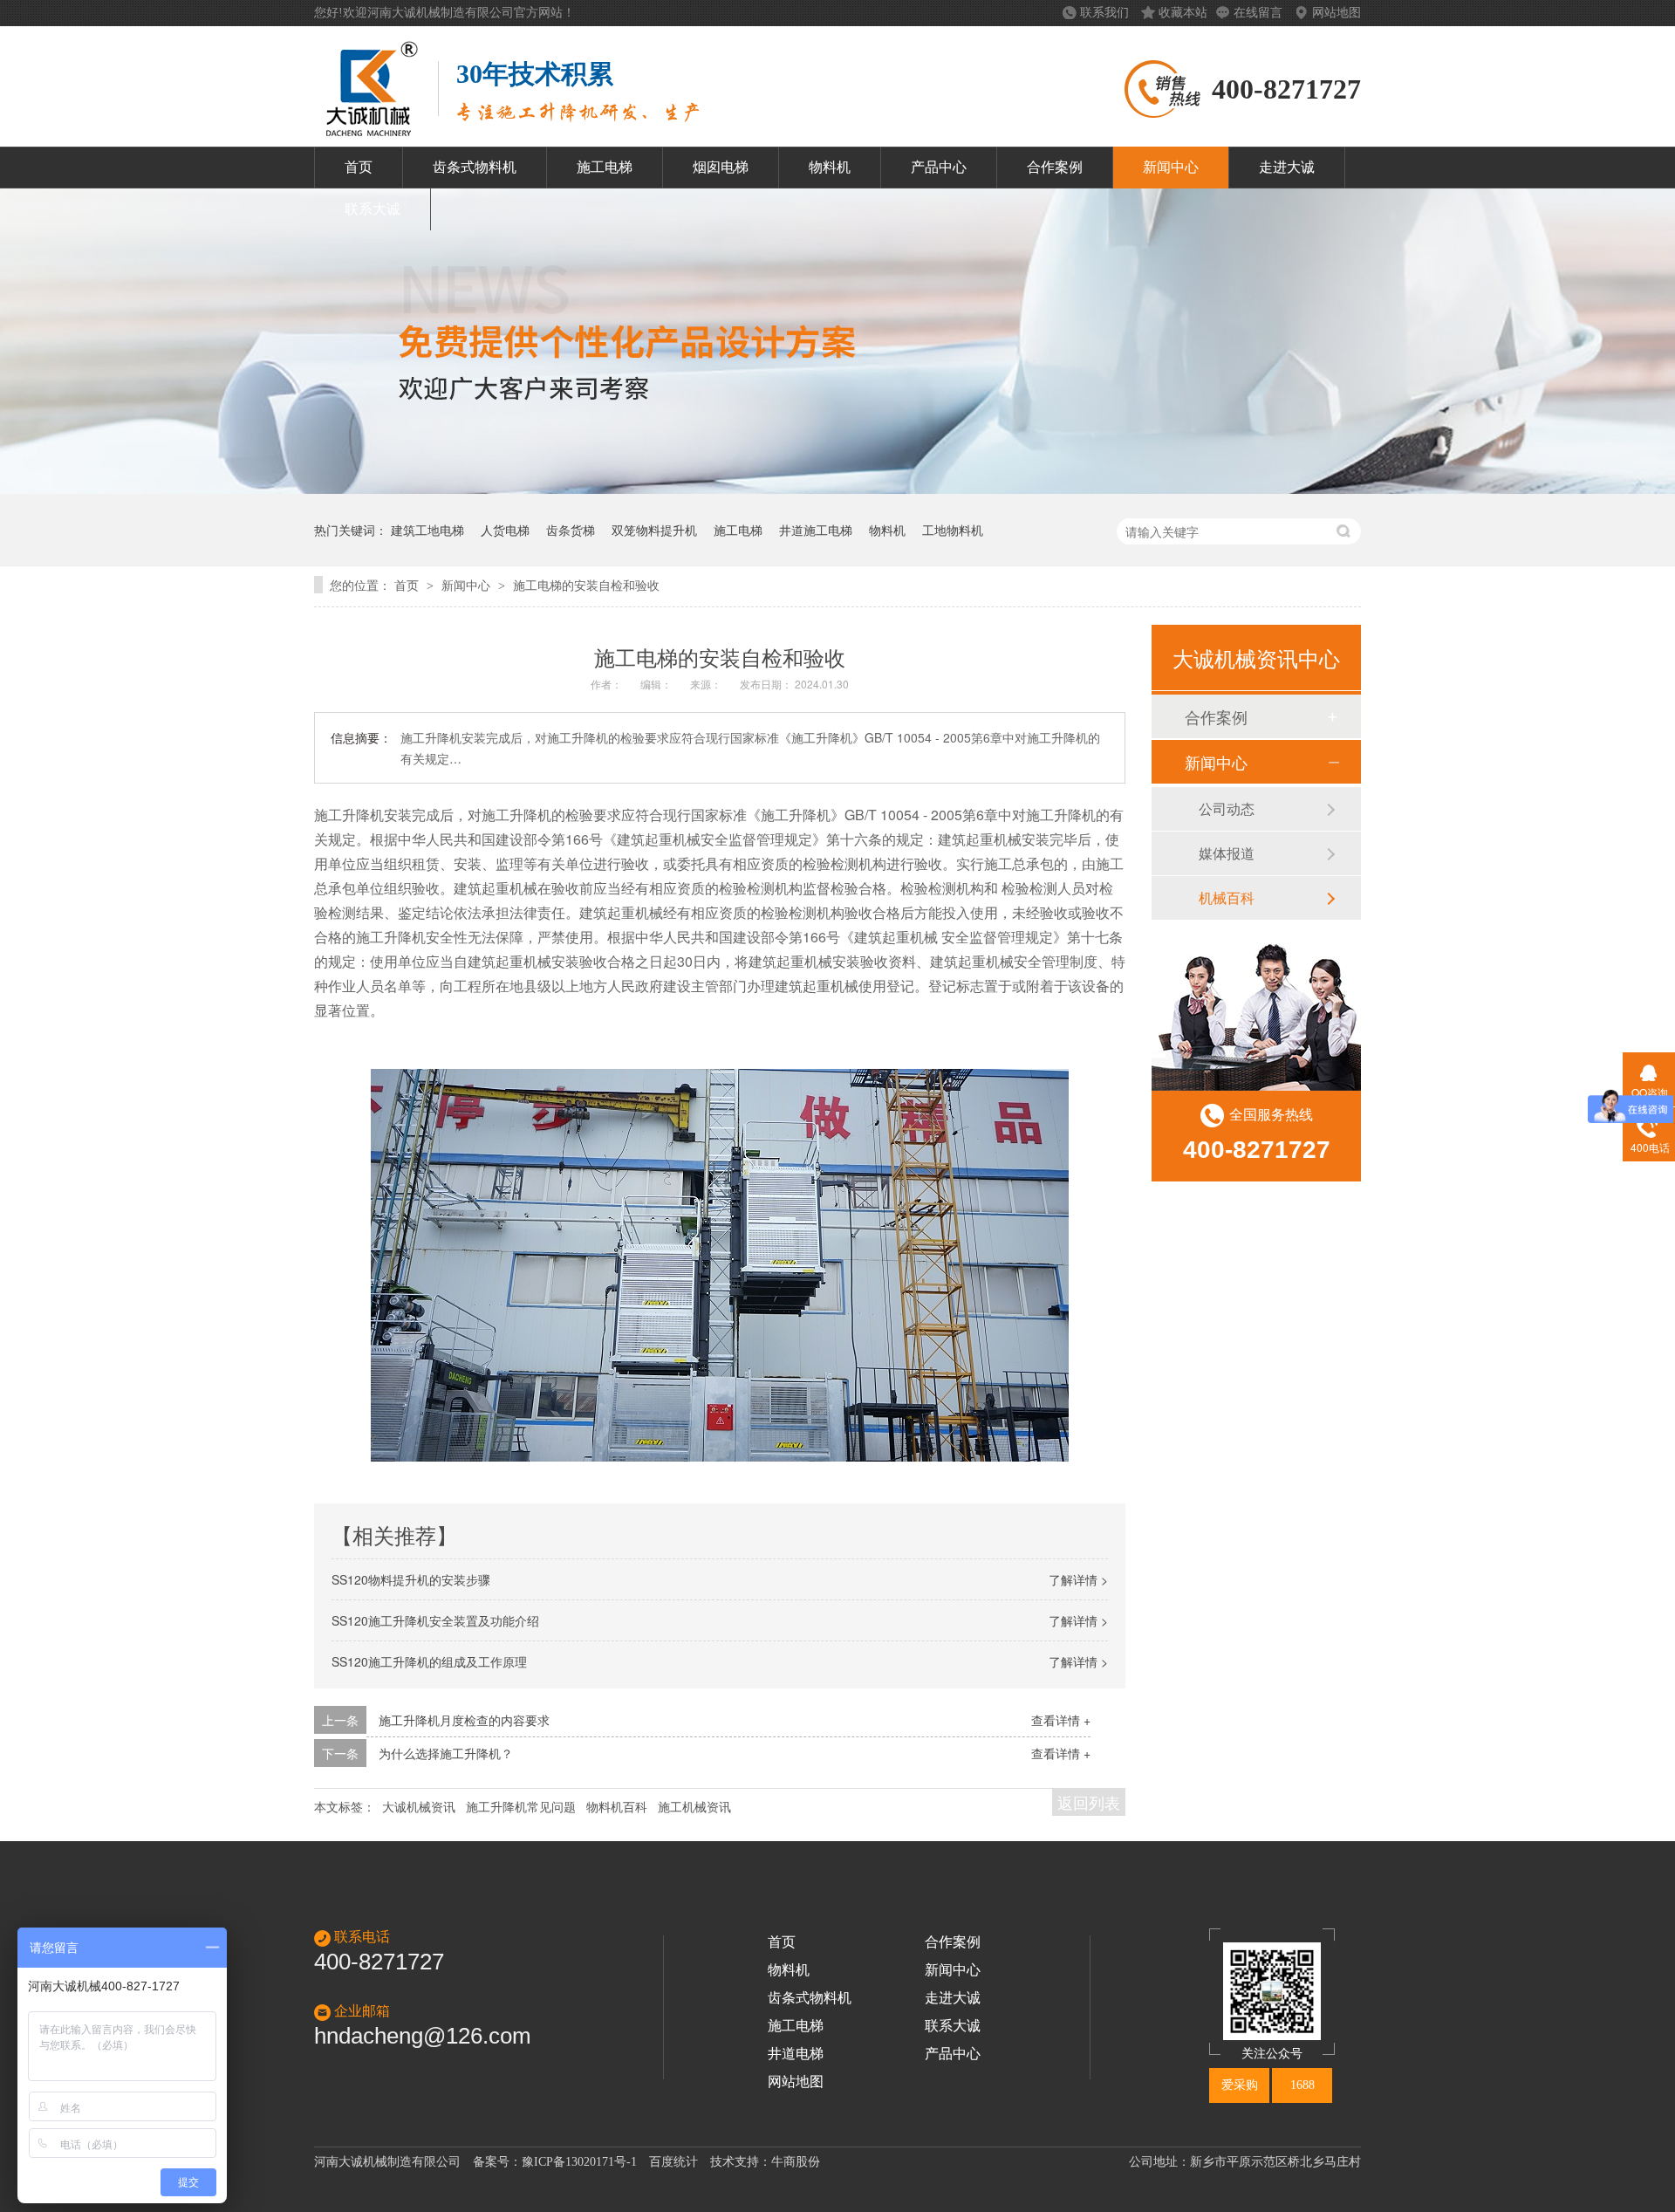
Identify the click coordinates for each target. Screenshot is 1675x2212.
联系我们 (1106, 13)
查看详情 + (1061, 1720)
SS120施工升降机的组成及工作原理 (429, 1661)
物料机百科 (617, 1806)
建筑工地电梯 (427, 530)
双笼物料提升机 (654, 530)
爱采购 (1240, 2085)
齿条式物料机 (475, 167)
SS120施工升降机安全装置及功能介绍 (435, 1620)
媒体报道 (1227, 853)
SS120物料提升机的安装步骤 (411, 1579)
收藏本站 (1183, 13)
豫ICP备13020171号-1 (579, 2162)
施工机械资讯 (694, 1806)
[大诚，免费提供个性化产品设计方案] (837, 488)
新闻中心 (1171, 167)
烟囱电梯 (721, 167)
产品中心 (939, 167)
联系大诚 (373, 209)
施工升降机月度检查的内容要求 (464, 1720)
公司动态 (1227, 808)
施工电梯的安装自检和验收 (586, 585)
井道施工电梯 (816, 530)
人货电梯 (505, 530)
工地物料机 (953, 530)
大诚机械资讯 (419, 1806)
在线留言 (1260, 13)
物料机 (830, 167)
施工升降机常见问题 (521, 1806)
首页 (359, 167)
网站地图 (1337, 13)
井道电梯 (796, 2054)
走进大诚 (1287, 167)
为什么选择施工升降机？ (446, 1753)
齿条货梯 (571, 530)
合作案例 (1055, 167)
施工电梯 (605, 167)
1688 (1302, 2085)
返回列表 (1089, 1802)
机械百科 (1227, 897)
